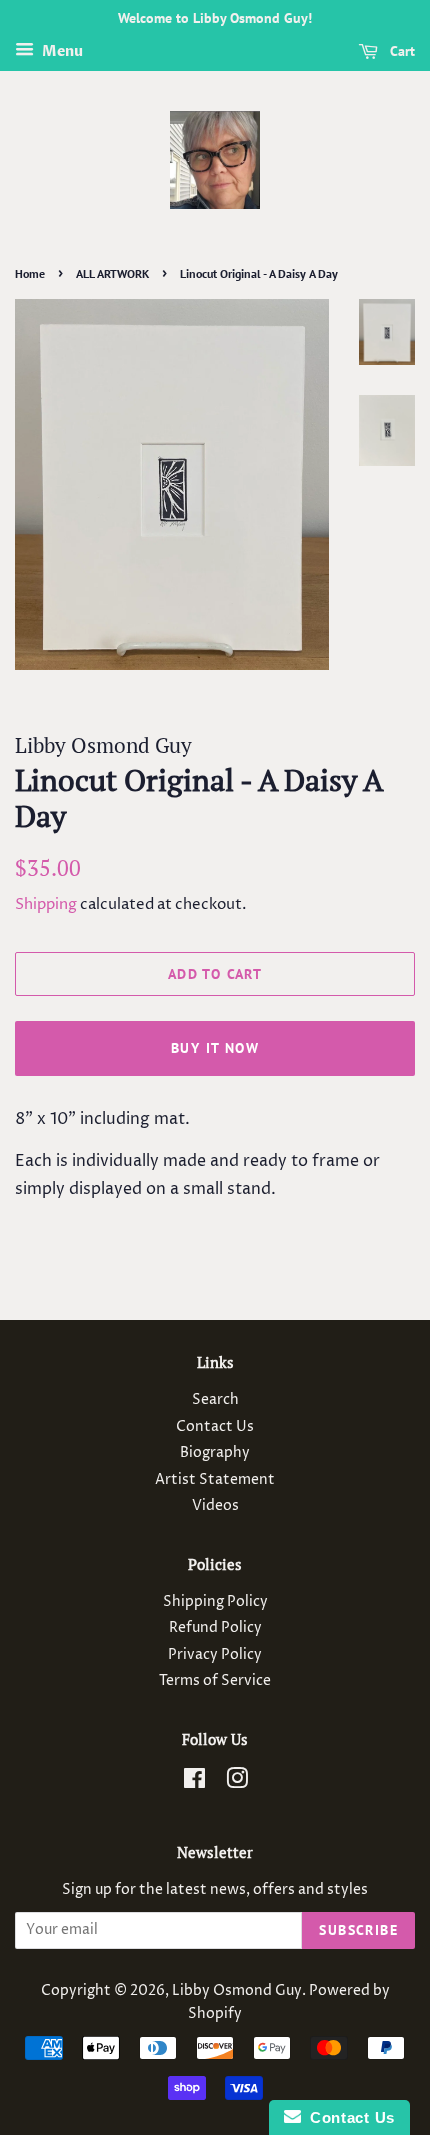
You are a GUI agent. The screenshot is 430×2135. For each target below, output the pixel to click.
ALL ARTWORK (112, 273)
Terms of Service (215, 1681)
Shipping (46, 904)
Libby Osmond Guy (237, 1991)
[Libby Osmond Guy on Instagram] (237, 1783)
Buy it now (215, 1048)
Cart (400, 51)
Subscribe (358, 1930)
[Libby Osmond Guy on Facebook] (194, 1783)
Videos (215, 1506)
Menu (61, 51)
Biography (215, 1453)
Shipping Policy (215, 1602)
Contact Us (215, 1427)
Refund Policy (215, 1628)
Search (215, 1400)
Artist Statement (215, 1480)
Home (30, 273)
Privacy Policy (215, 1655)
